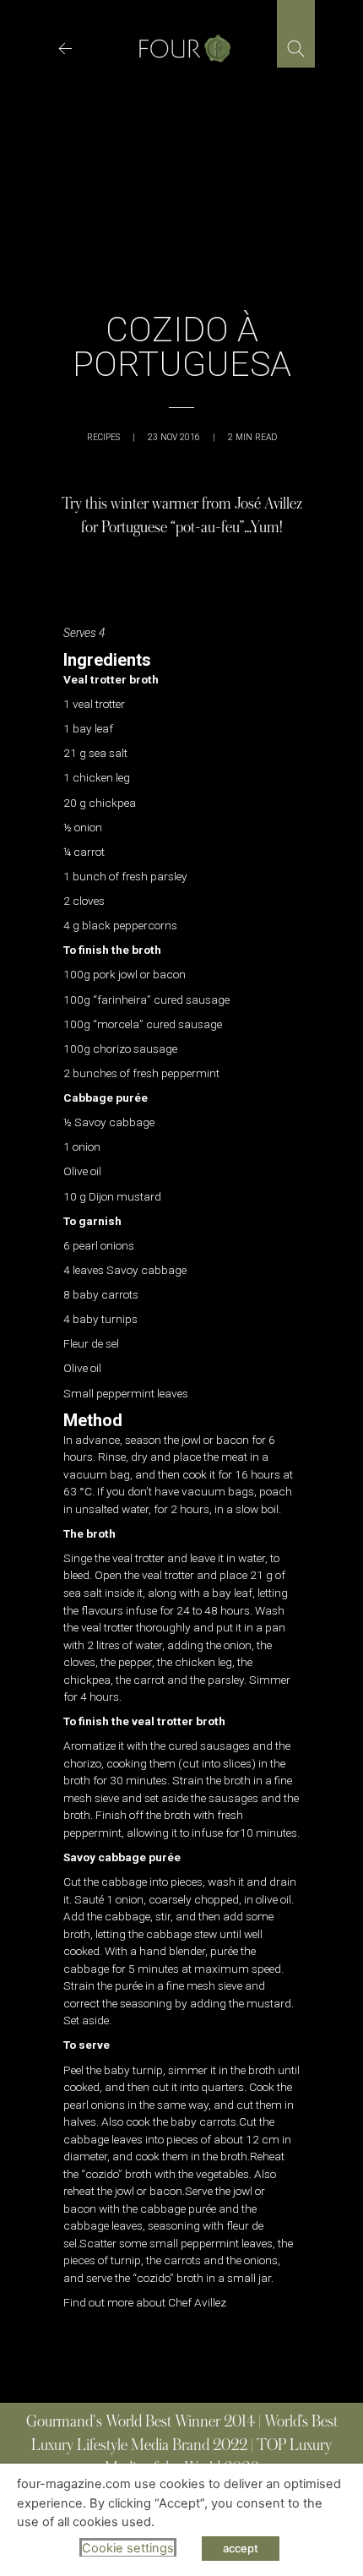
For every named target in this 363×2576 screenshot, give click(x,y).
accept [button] (241, 2548)
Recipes (103, 437)
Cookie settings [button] (128, 2548)
